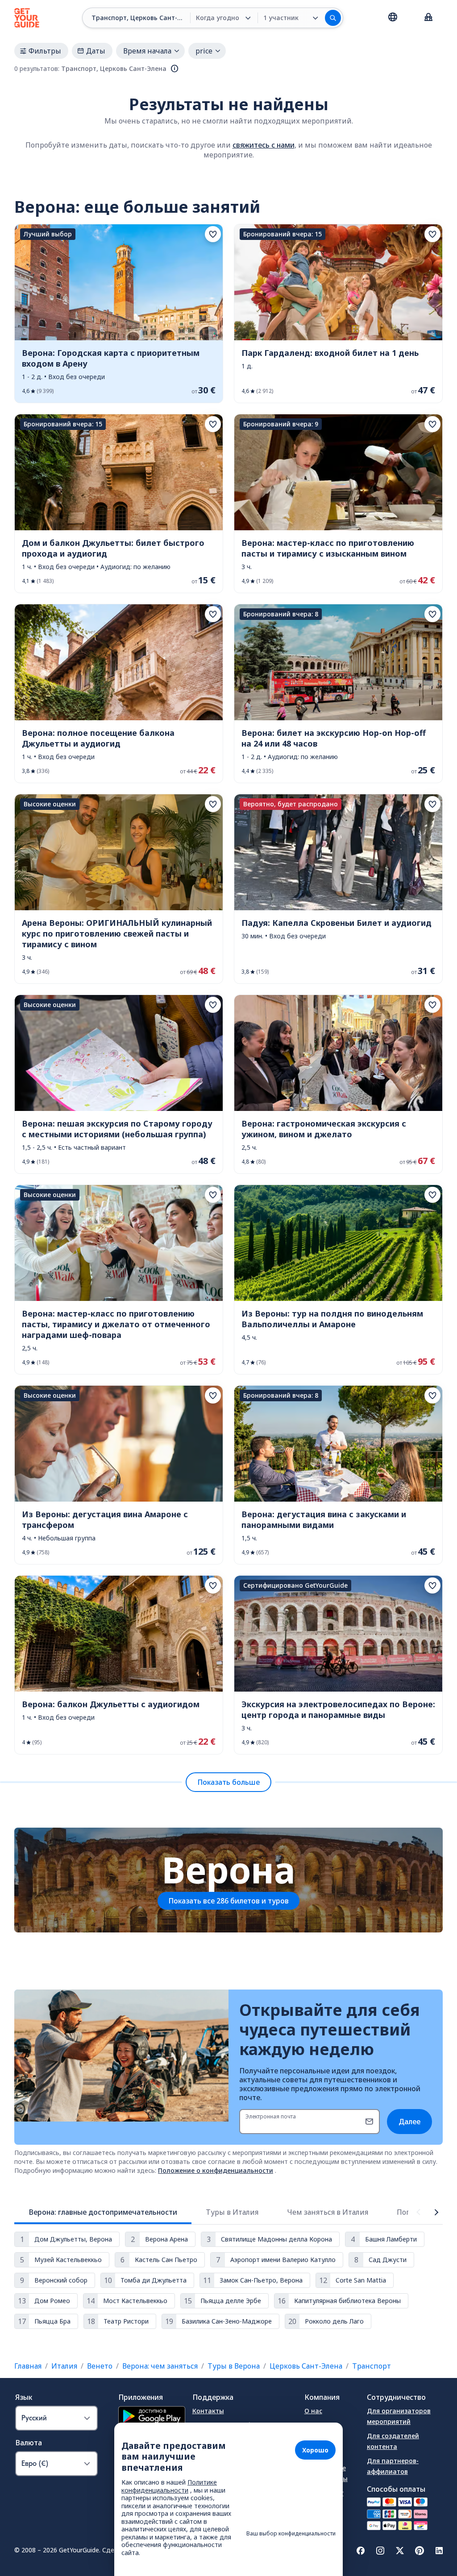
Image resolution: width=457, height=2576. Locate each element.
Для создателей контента (393, 2441)
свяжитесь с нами (264, 145)
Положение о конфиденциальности (216, 2170)
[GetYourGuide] (27, 18)
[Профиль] (428, 18)
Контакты (208, 2411)
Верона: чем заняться (160, 2366)
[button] (119, 314)
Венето (100, 2366)
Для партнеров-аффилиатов (393, 2466)
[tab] (103, 2212)
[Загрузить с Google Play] (152, 2417)
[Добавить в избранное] (213, 234)
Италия (64, 2366)
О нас (313, 2411)
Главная (28, 2366)
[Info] (174, 69)
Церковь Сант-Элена (306, 2366)
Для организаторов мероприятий (399, 2416)
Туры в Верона (234, 2366)
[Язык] (393, 17)
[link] (119, 314)
